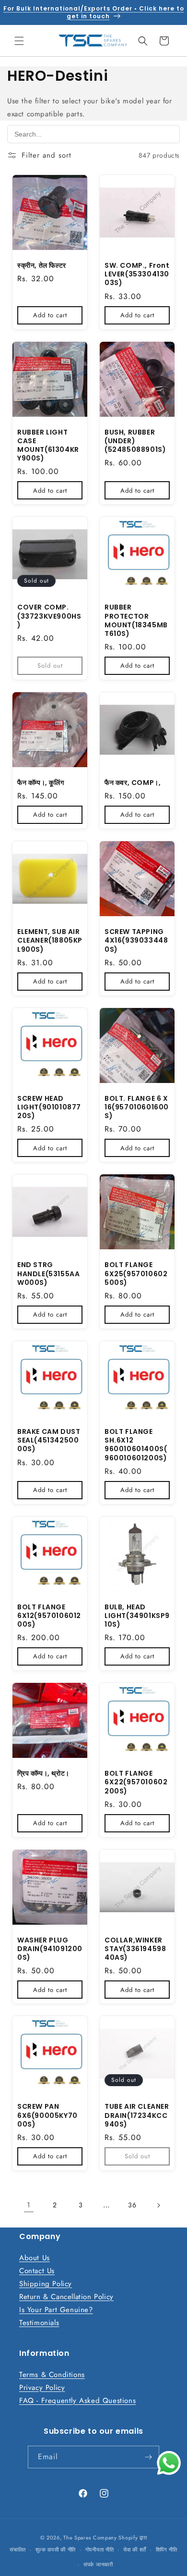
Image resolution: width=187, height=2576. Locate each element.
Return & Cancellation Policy (66, 2297)
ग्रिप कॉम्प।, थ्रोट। (43, 1773)
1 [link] (29, 2205)
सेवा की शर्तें (135, 2550)
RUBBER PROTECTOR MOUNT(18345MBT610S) (136, 620)
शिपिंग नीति (167, 2550)
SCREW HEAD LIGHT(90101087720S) (49, 1107)
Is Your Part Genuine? (56, 2310)
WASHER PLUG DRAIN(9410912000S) (50, 1949)
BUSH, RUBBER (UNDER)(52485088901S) (135, 441)
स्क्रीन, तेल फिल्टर (42, 265)
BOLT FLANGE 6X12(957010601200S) (49, 1616)
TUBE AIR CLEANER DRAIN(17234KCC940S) (137, 2115)
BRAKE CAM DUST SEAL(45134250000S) (49, 1440)
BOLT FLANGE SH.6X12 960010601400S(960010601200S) (136, 1445)
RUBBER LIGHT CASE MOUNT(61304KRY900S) (48, 445)
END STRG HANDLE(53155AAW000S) (48, 1274)
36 (132, 2205)
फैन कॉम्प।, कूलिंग (41, 783)
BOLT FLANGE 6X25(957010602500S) (136, 1274)
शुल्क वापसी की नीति (56, 2550)
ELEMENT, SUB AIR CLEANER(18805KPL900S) (50, 940)
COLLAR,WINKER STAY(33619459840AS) (135, 1949)
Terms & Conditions (52, 2375)
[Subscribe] (148, 2457)
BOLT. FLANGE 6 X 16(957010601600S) (137, 1107)
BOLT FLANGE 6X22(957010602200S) (136, 1782)
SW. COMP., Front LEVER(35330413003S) (137, 274)
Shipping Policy (46, 2284)
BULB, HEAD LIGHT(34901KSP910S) (137, 1616)
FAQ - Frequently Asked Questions (77, 2401)
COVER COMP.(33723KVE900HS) (49, 616)
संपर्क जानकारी (98, 2564)
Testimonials (39, 2323)
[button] (19, 41)
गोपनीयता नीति (100, 2550)
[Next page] (158, 2205)
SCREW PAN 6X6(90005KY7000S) (47, 2115)
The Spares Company (90, 2538)
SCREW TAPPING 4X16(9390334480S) (136, 940)
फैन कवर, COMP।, (133, 783)
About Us (35, 2258)
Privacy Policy (42, 2388)
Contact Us (37, 2271)
